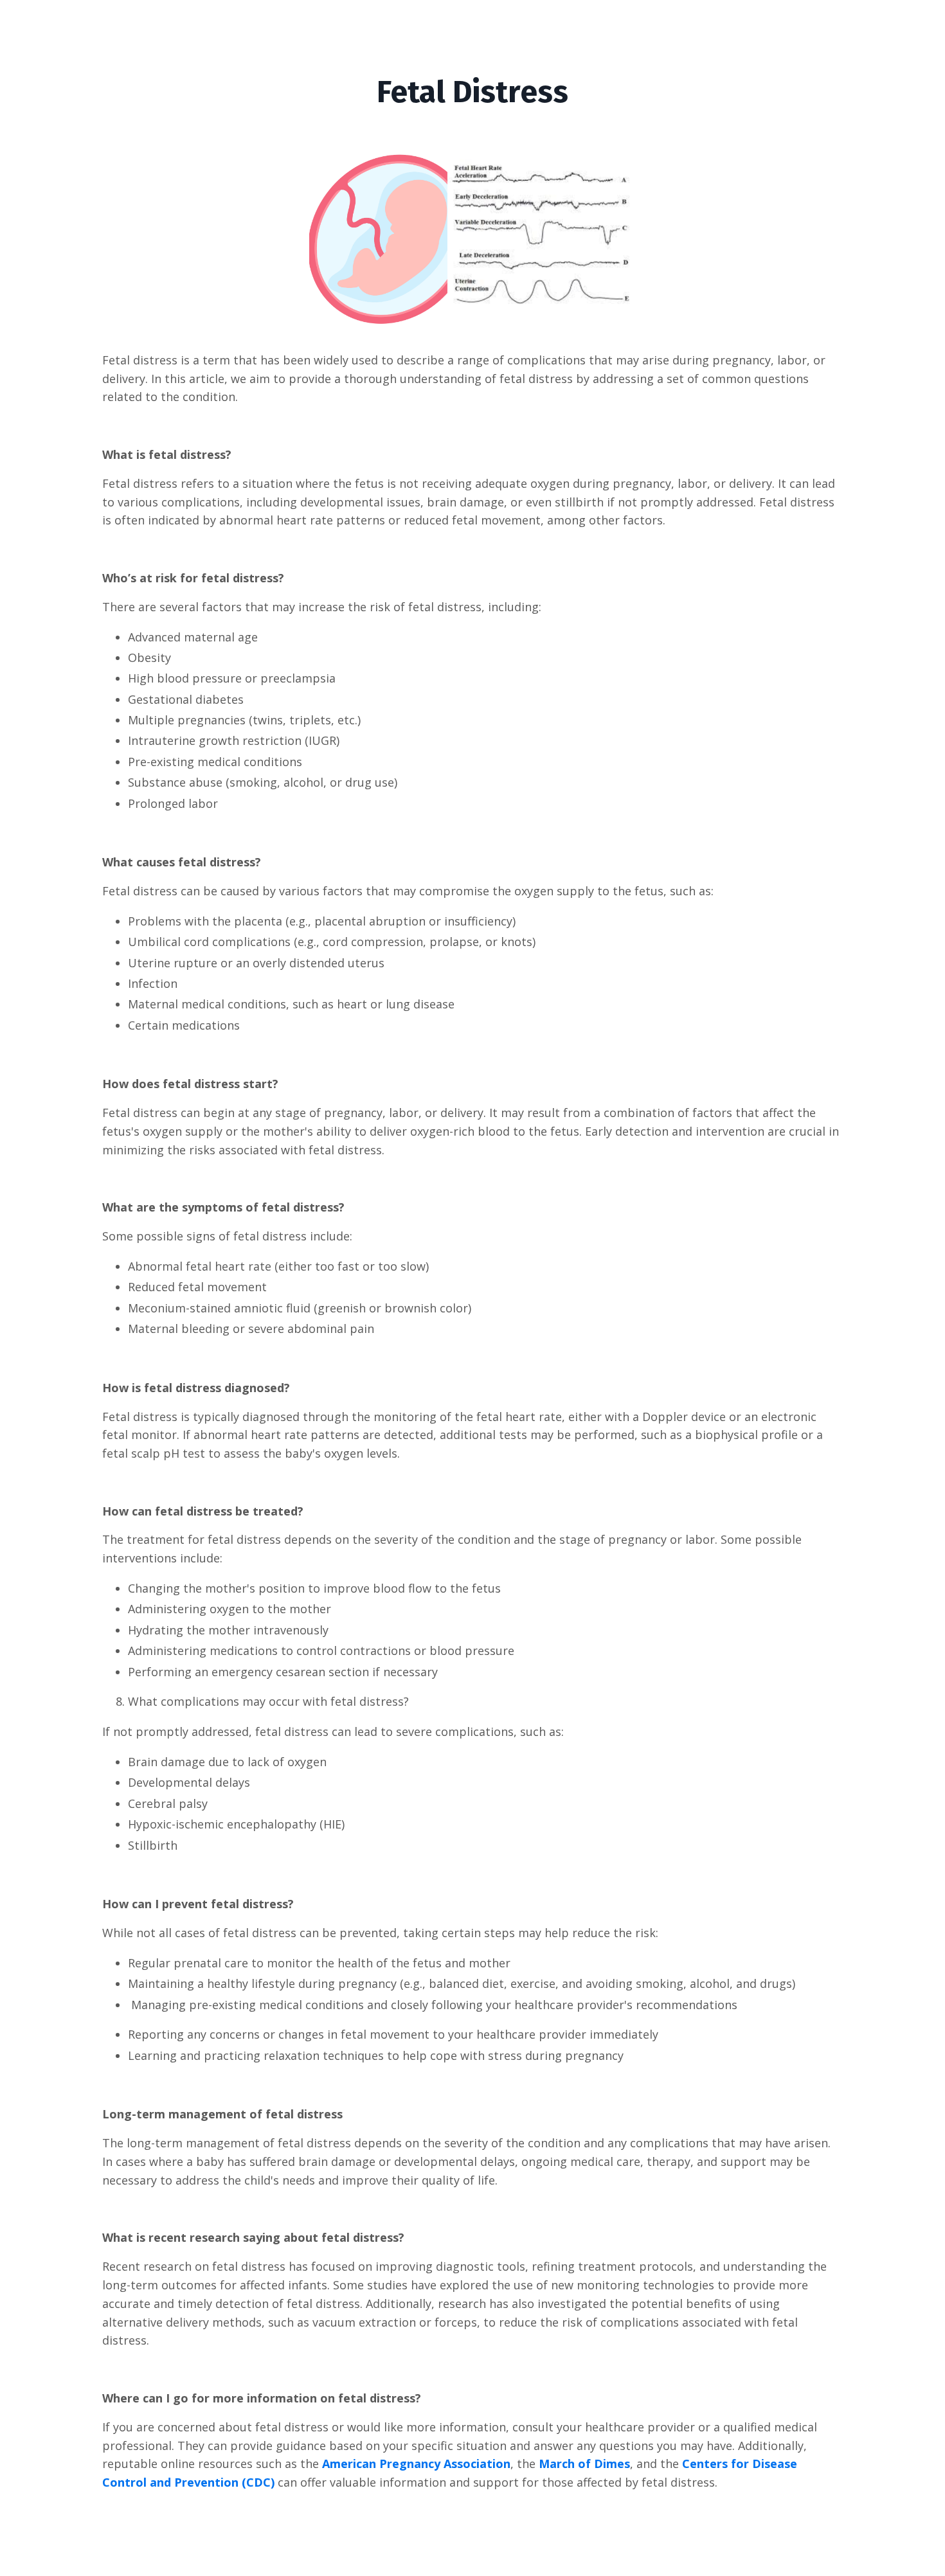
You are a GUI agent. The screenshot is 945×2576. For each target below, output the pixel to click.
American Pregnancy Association (416, 2464)
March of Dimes (584, 2464)
